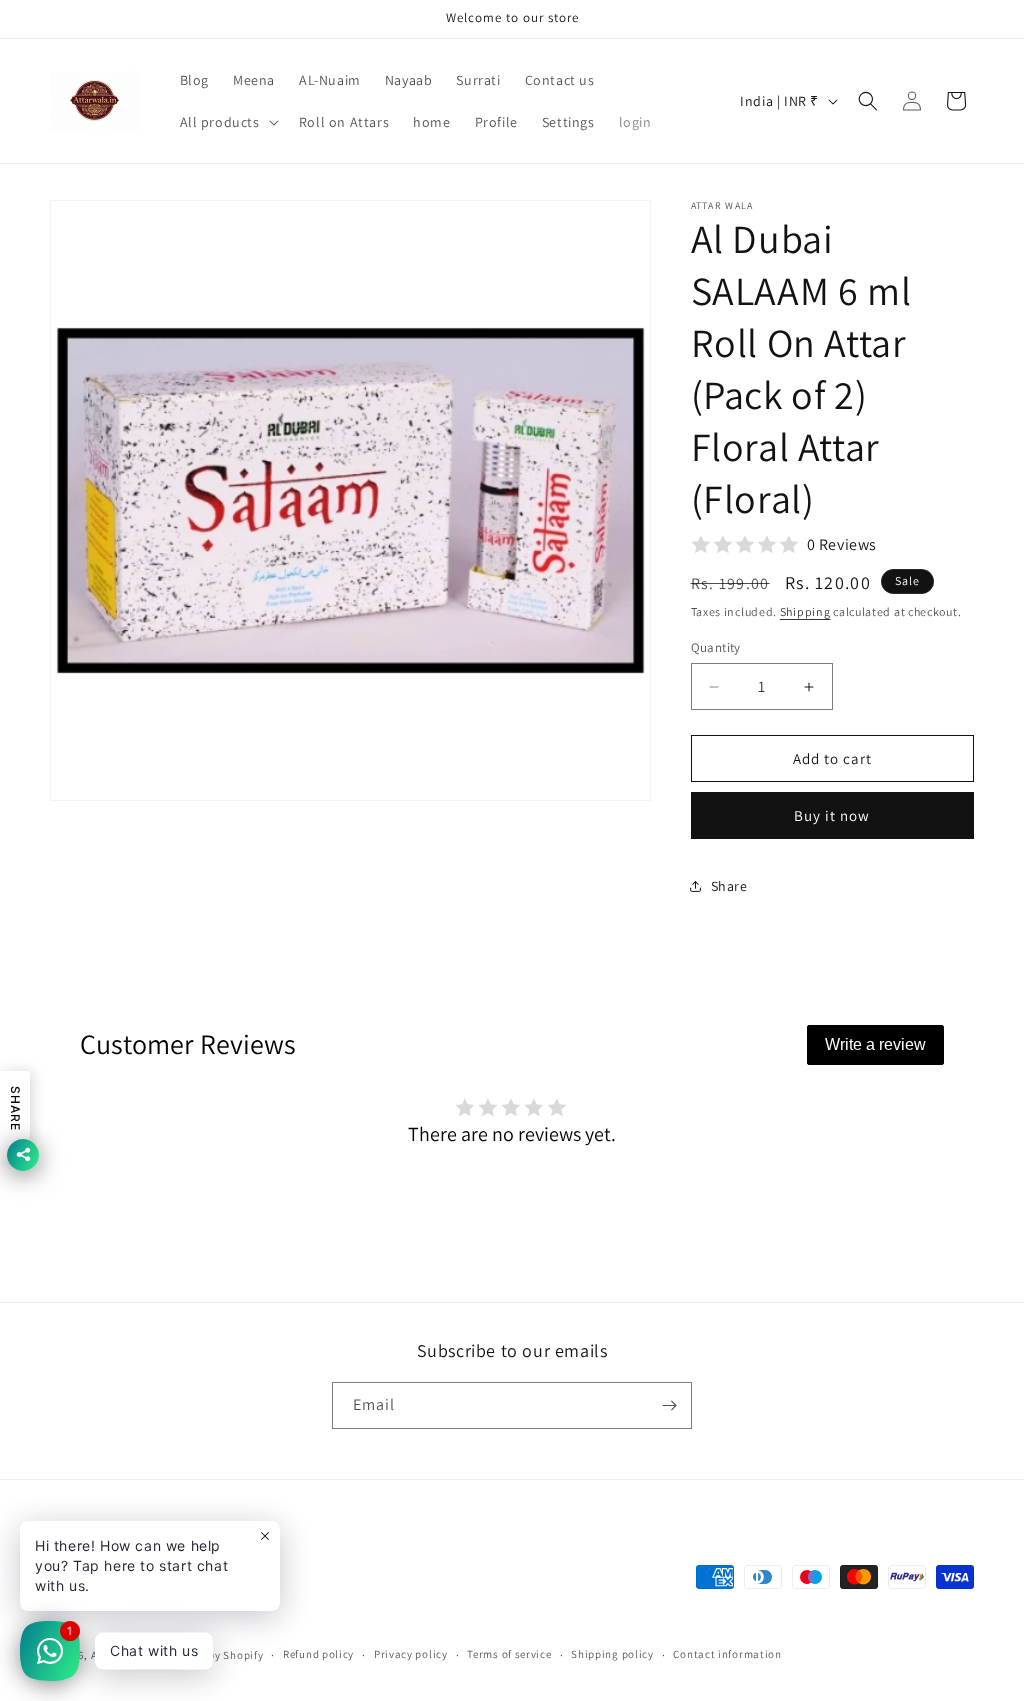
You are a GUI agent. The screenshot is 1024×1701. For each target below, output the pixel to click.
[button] (227, 122)
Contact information (727, 1654)
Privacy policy (411, 1654)
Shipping (805, 611)
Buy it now (832, 815)
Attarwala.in (124, 1655)
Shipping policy (612, 1654)
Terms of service (509, 1654)
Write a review (875, 1044)
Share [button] (729, 886)
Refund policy (318, 1654)
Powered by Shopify (212, 1655)
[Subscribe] (669, 1405)
